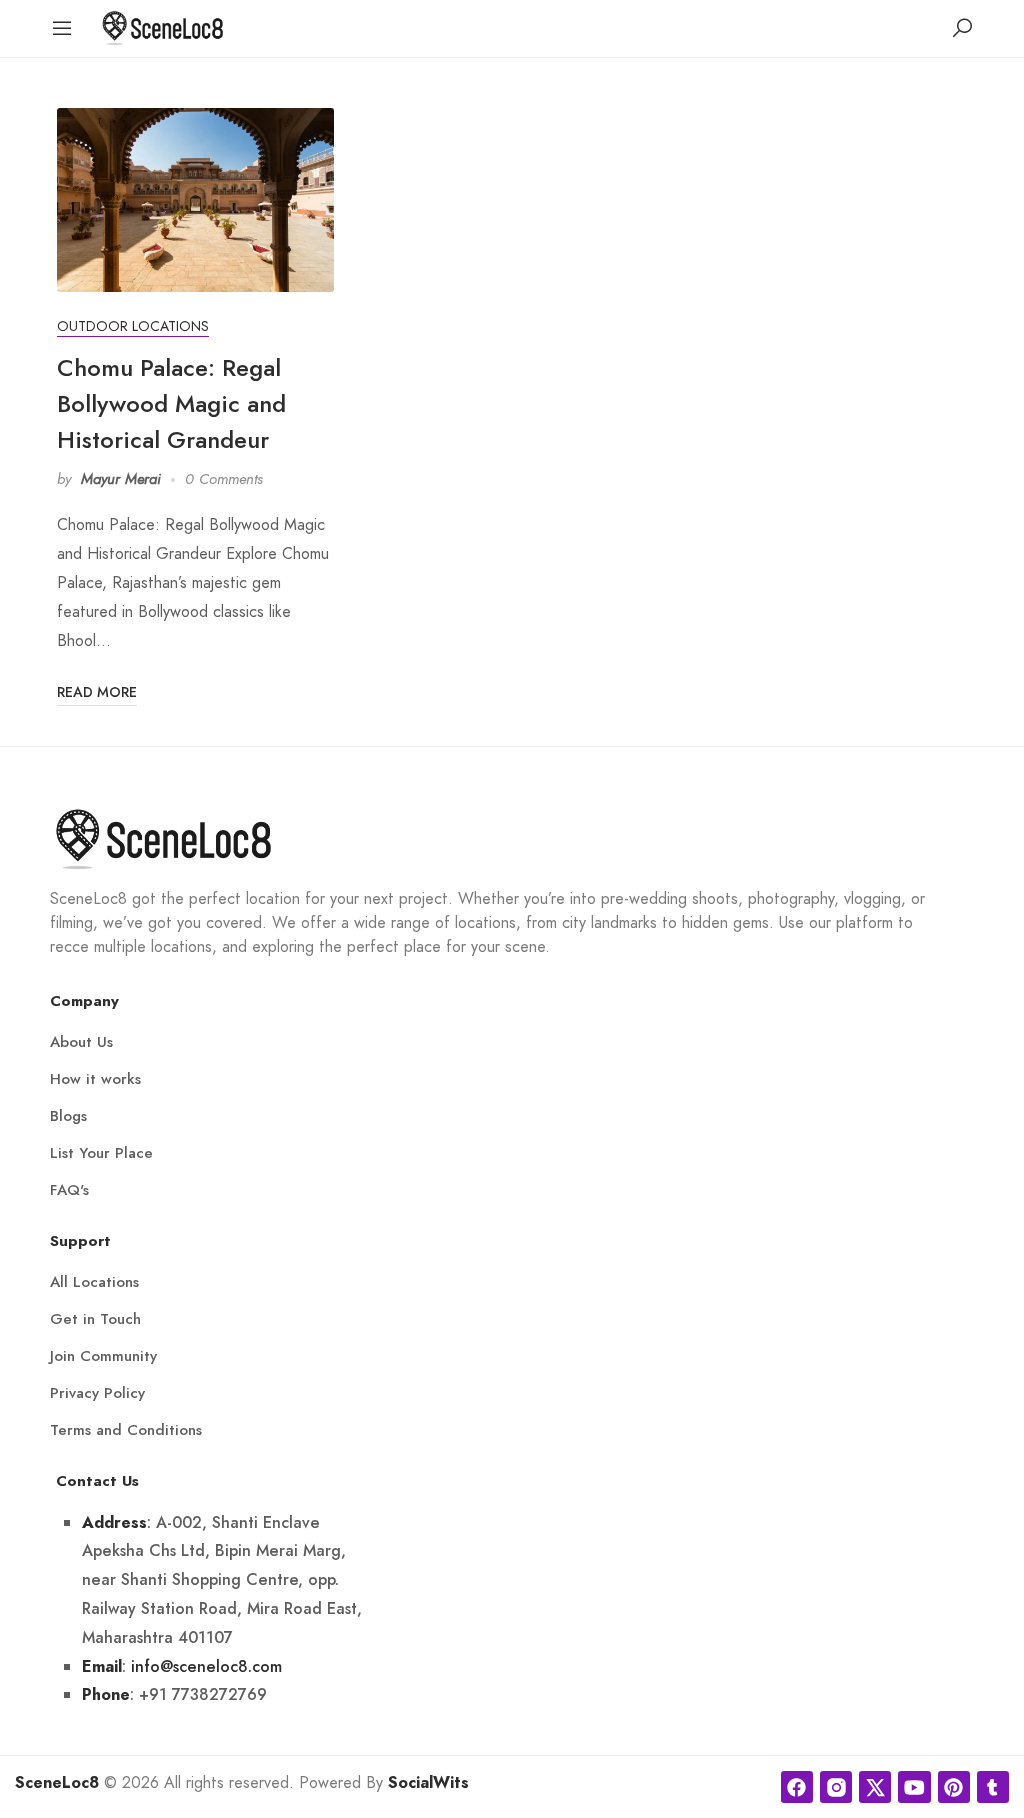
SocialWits (428, 1783)
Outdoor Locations (133, 326)
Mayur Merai (121, 479)
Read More (97, 692)
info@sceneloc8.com (206, 1666)
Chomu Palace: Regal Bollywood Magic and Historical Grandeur (171, 403)
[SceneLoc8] (163, 26)
